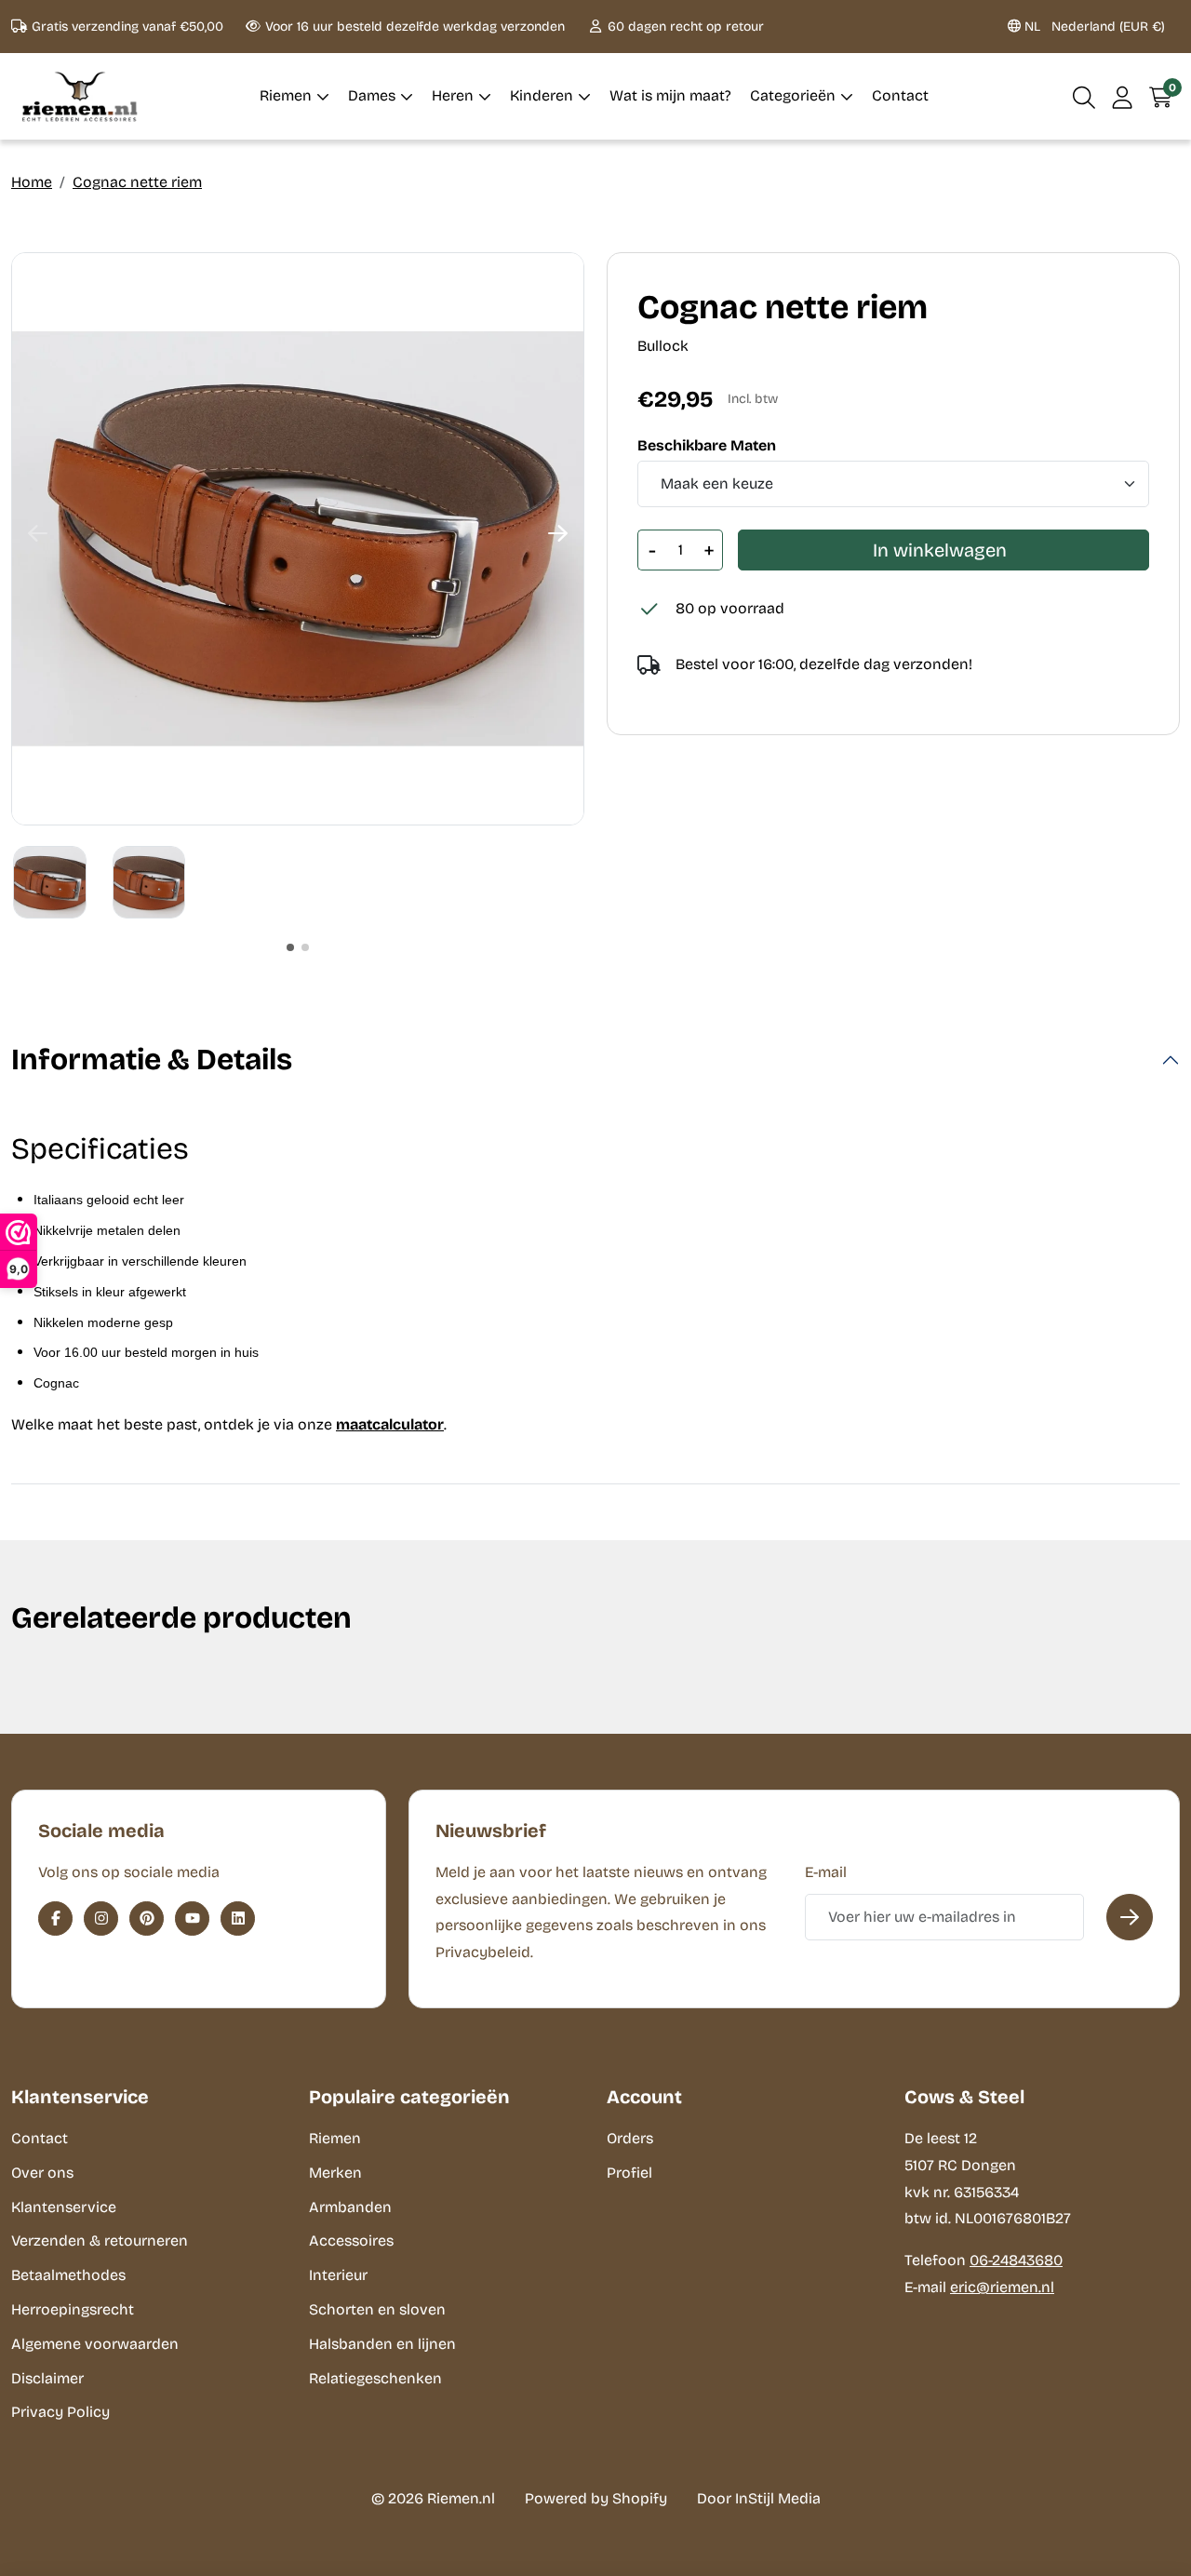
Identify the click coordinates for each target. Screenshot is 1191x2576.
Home (32, 182)
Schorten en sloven (377, 2309)
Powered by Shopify (596, 2498)
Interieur (338, 2275)
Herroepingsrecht (73, 2309)
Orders (630, 2138)
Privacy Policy (60, 2412)
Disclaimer (47, 2378)
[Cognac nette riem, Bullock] (298, 539)
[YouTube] (192, 1919)
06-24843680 (1016, 2260)
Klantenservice (64, 2207)
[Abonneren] (1130, 1917)
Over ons (42, 2173)
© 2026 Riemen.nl (433, 2498)
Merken (335, 2173)
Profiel (629, 2173)
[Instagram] (101, 1919)
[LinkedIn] (238, 1919)
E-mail (826, 1872)
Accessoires (351, 2241)
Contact (40, 2138)
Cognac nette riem (137, 182)
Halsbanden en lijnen (382, 2344)
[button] (1084, 96)
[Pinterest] (147, 1919)
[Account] (1123, 96)
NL (1093, 27)
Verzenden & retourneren (100, 2241)
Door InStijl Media (759, 2498)
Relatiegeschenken (375, 2378)
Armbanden (350, 2207)
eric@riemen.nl (1002, 2287)
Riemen (335, 2138)
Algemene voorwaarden (95, 2344)
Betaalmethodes (68, 2275)
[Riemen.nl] (80, 96)
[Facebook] (55, 1919)
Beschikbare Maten (707, 446)
